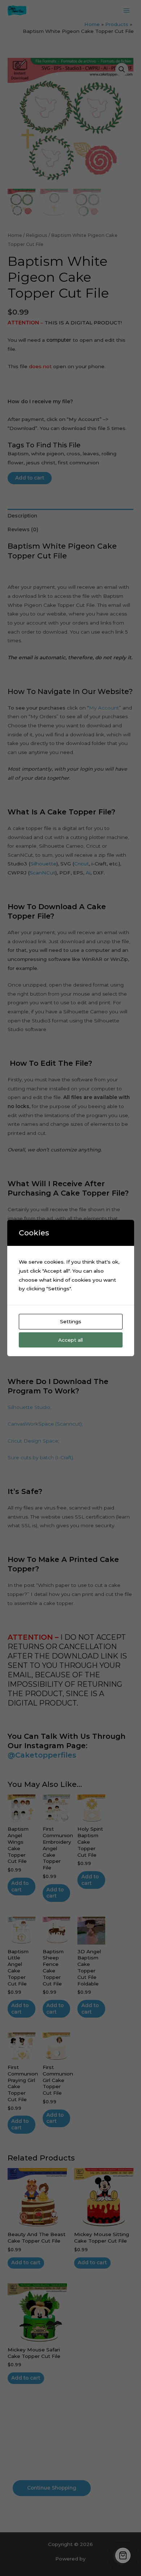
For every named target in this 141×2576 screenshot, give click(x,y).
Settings (71, 1321)
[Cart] (123, 2555)
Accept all (70, 1340)
